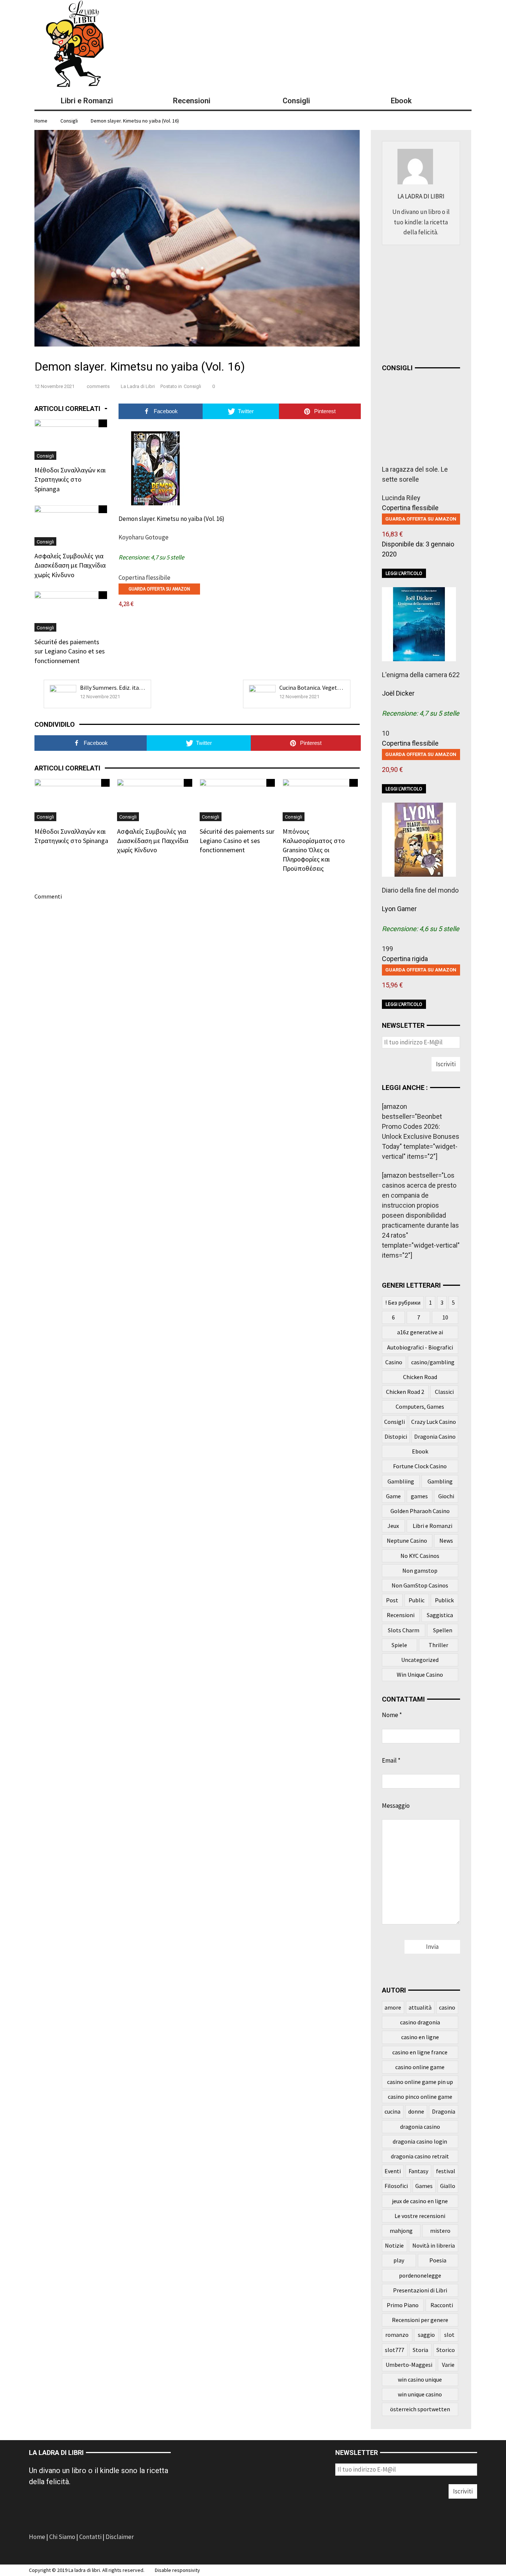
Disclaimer (120, 2537)
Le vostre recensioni (420, 2216)
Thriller (438, 1645)
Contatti (90, 2537)
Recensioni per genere (420, 2320)
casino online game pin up (420, 2082)
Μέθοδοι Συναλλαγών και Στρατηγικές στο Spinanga (70, 479)
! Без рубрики (403, 1302)
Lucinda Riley (401, 498)
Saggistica (440, 1615)
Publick (444, 1600)
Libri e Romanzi (432, 1526)
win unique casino (420, 2394)
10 (386, 733)
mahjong (401, 2231)
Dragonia (444, 2111)
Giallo (448, 2186)
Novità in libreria (434, 2245)
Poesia (438, 2260)
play (399, 2260)
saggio (426, 2335)
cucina (392, 2111)
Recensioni (401, 1615)
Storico (446, 2350)
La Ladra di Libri (138, 386)
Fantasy (418, 2171)
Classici (444, 1392)
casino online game (420, 2067)
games (419, 1496)
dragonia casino (420, 2127)
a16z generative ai (420, 1332)
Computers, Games (420, 1406)
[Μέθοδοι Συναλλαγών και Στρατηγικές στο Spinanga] (71, 439)
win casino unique (420, 2379)
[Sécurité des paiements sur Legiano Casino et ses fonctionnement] (71, 611)
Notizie (394, 2245)
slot (449, 2335)
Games (424, 2186)
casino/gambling (433, 1362)
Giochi (446, 1496)
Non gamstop (420, 1570)
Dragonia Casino (435, 1436)
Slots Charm (404, 1630)
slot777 (395, 2350)
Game (393, 1496)
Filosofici (396, 2186)
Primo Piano (403, 2305)
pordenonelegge (420, 2275)
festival (446, 2171)
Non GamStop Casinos (420, 1585)
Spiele (399, 1645)
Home (38, 2537)
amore (393, 2007)
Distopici (396, 1436)
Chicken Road (420, 1377)
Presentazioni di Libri (420, 2290)
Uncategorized (420, 1660)
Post (392, 1600)
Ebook (420, 1451)
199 (387, 949)
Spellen (443, 1630)
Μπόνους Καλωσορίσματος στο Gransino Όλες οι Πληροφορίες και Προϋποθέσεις (314, 850)
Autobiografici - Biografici (420, 1347)
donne (416, 2111)
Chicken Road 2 (405, 1392)
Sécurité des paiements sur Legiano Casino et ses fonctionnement (70, 651)
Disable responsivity (177, 2570)
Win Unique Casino (420, 1675)
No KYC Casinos (420, 1556)
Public (417, 1600)
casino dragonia (420, 2022)
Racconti (442, 2305)
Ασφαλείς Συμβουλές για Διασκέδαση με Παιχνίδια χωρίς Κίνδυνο (70, 565)
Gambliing (401, 1481)
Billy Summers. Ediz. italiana (116, 688)
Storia (420, 2350)
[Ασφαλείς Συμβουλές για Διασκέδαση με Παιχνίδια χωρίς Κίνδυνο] (71, 525)
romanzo (397, 2335)
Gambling (440, 1481)
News (446, 1540)
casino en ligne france (420, 2052)
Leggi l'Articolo (404, 573)
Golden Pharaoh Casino (420, 1511)
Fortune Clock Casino (420, 1466)
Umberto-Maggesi (409, 2365)
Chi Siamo (62, 2537)
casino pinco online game (420, 2097)
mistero (440, 2231)
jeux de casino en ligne (420, 2201)
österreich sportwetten (420, 2409)
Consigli (69, 121)
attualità (420, 2007)
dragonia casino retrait (420, 2156)
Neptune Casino (407, 1540)
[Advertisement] (437, 302)
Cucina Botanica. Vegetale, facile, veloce (330, 688)
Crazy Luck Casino (434, 1422)
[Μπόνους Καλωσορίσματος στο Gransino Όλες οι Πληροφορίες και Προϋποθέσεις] (320, 799)
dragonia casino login (420, 2141)
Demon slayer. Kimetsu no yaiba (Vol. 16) (135, 121)
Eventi (393, 2171)
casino (447, 2007)
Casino (394, 1362)
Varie (448, 2365)
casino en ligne (420, 2037)
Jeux (393, 1526)
